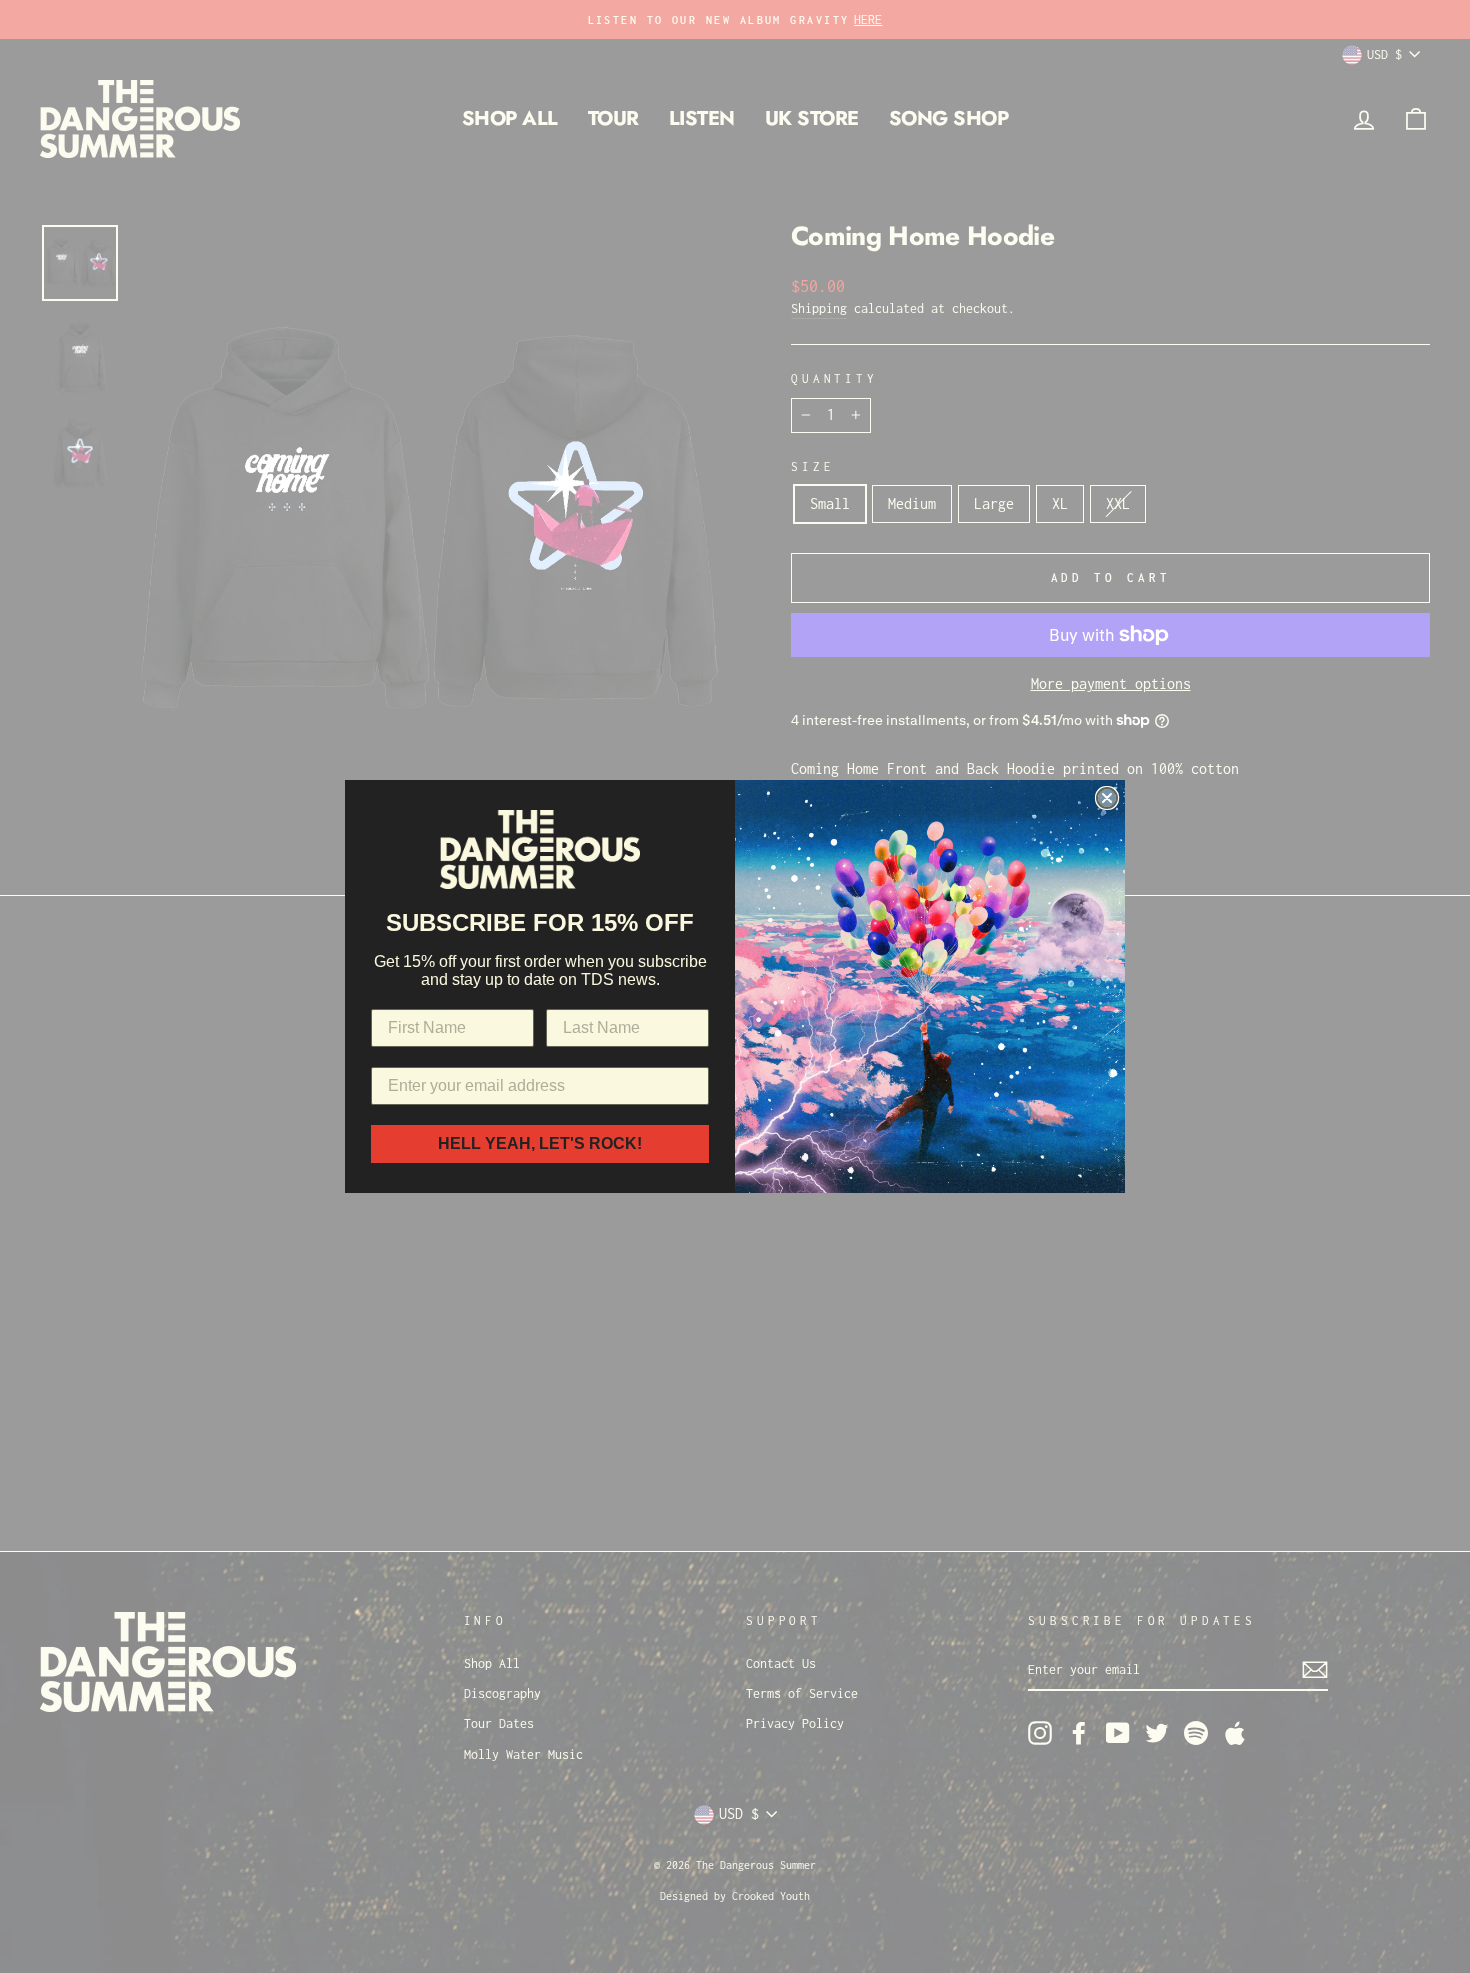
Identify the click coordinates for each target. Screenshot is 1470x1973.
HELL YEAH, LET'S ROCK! (540, 1143)
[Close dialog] (1107, 798)
